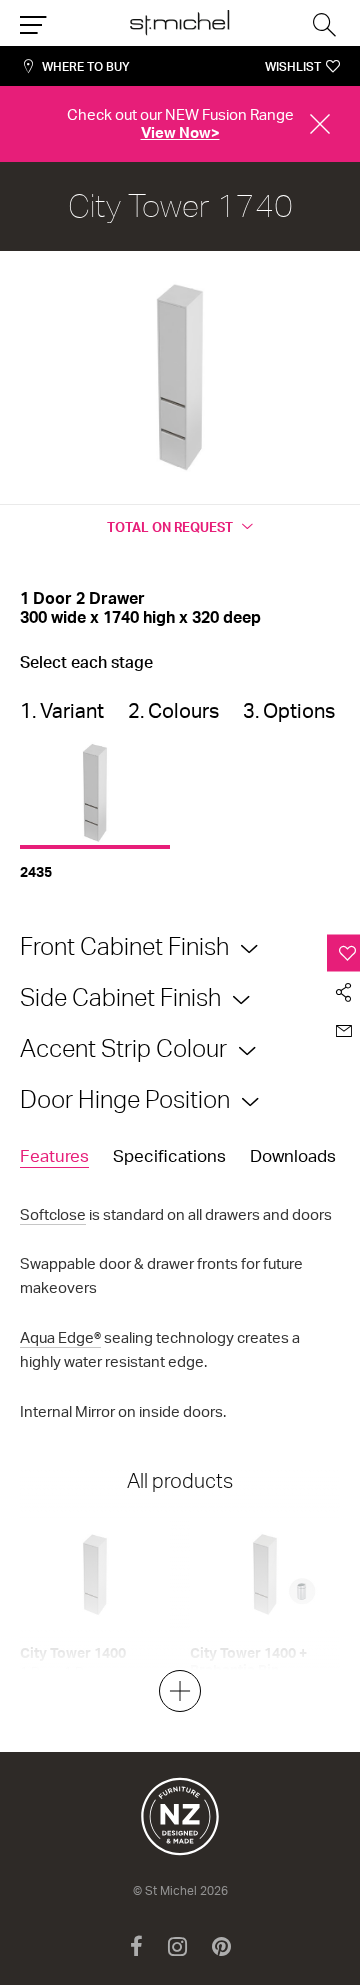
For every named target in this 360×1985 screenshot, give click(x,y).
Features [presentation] (54, 1155)
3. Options (289, 710)
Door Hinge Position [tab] (125, 1099)
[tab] (54, 1157)
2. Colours (173, 710)
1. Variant (62, 710)
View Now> (180, 132)
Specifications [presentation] (169, 1155)
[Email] (343, 1030)
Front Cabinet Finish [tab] (124, 946)
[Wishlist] (343, 952)
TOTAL (170, 527)
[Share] (343, 991)
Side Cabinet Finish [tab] (120, 997)
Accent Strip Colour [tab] (123, 1048)
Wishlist (293, 66)
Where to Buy (86, 66)
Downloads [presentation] (293, 1155)
